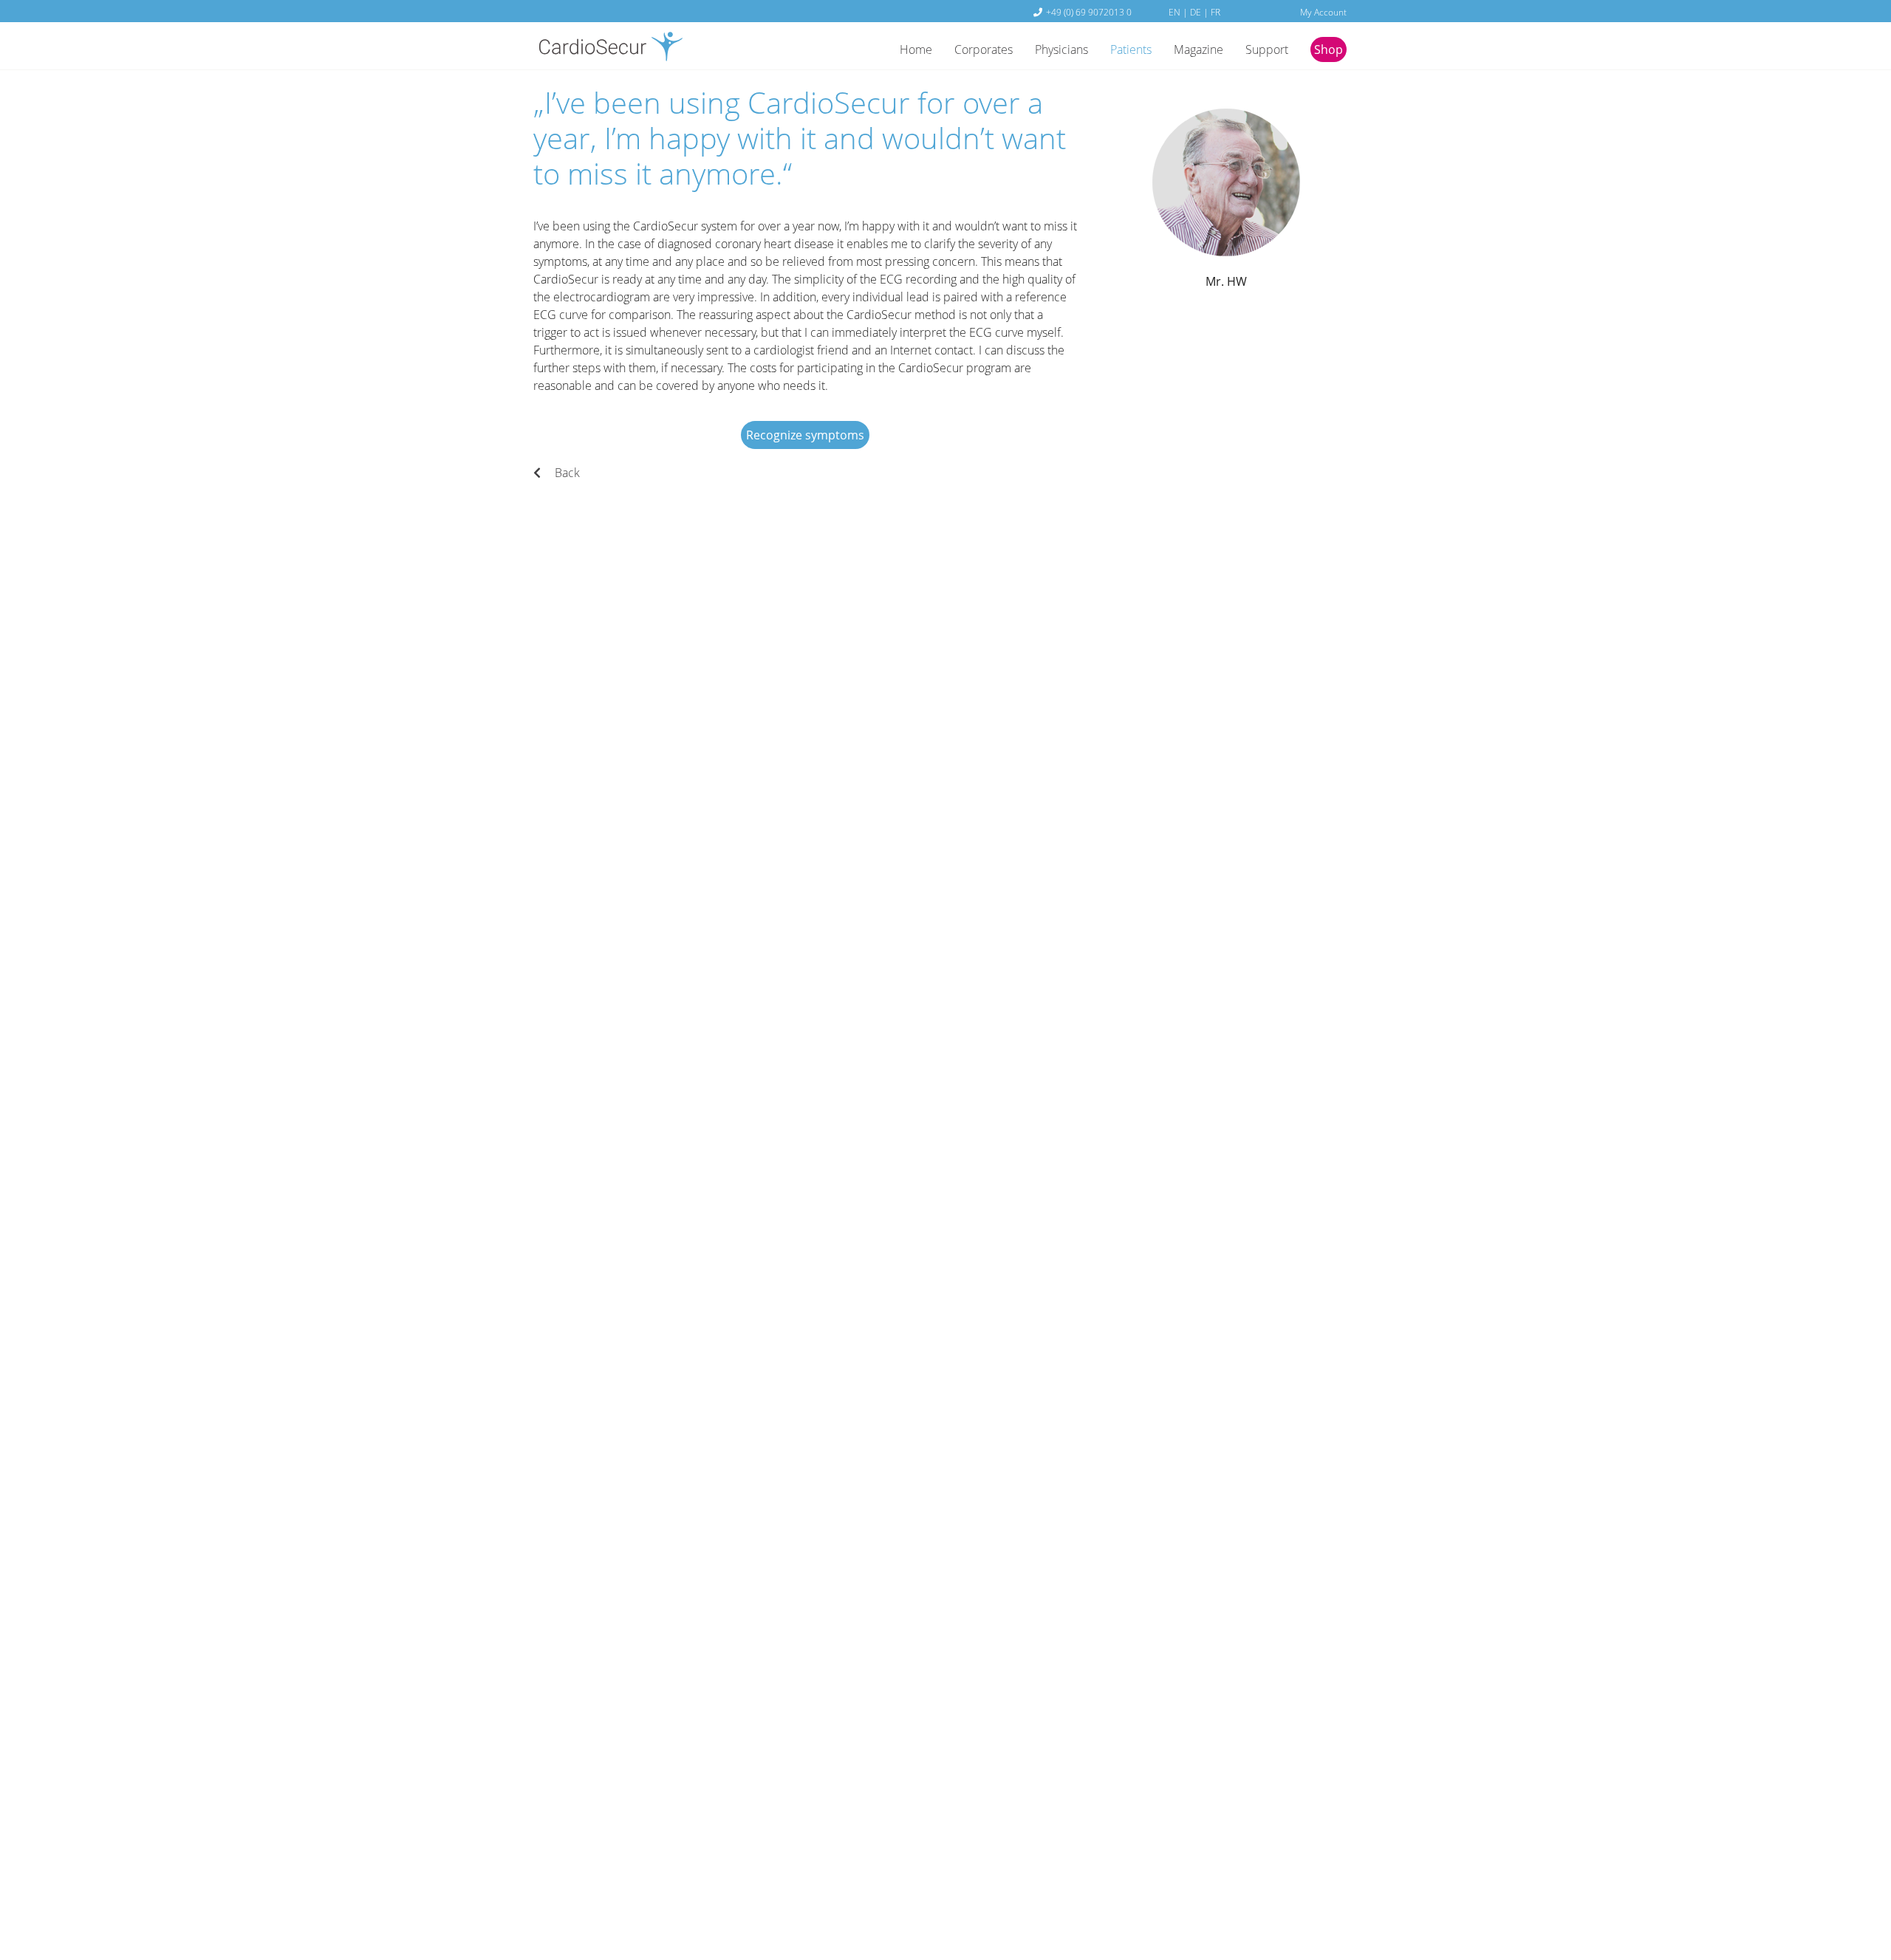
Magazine (1198, 49)
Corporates (984, 49)
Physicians (1061, 49)
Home (916, 49)
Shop (1329, 49)
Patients (1131, 49)
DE (1196, 12)
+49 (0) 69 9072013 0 (1089, 12)
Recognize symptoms (805, 435)
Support (1267, 49)
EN (1174, 12)
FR (1215, 12)
